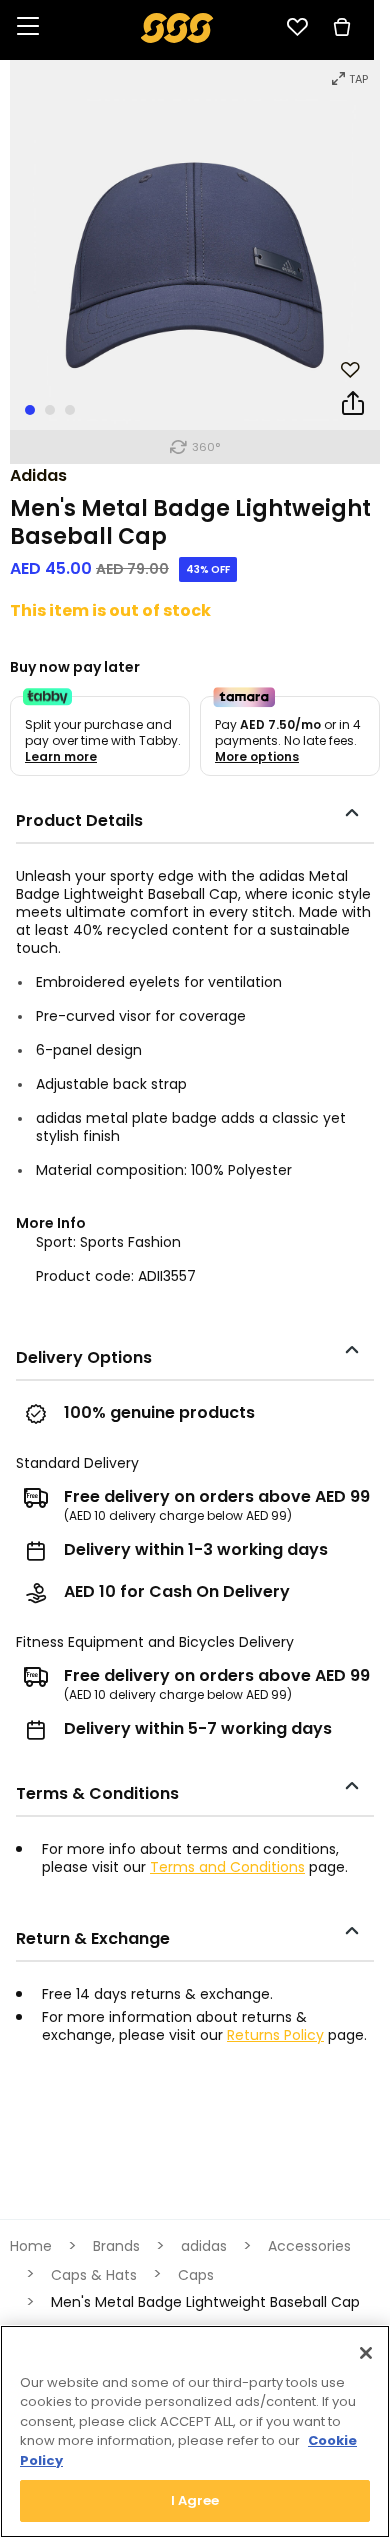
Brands (116, 2246)
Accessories (309, 2246)
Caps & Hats (94, 2275)
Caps (196, 2275)
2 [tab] (50, 410)
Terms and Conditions (227, 1867)
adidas (38, 475)
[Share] (353, 407)
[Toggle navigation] (28, 27)
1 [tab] (30, 410)
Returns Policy (275, 2035)
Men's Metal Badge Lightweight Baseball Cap (205, 2302)
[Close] (366, 2353)
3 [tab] (70, 410)
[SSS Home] (177, 26)
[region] (195, 2431)
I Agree (195, 2500)
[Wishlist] (297, 27)
